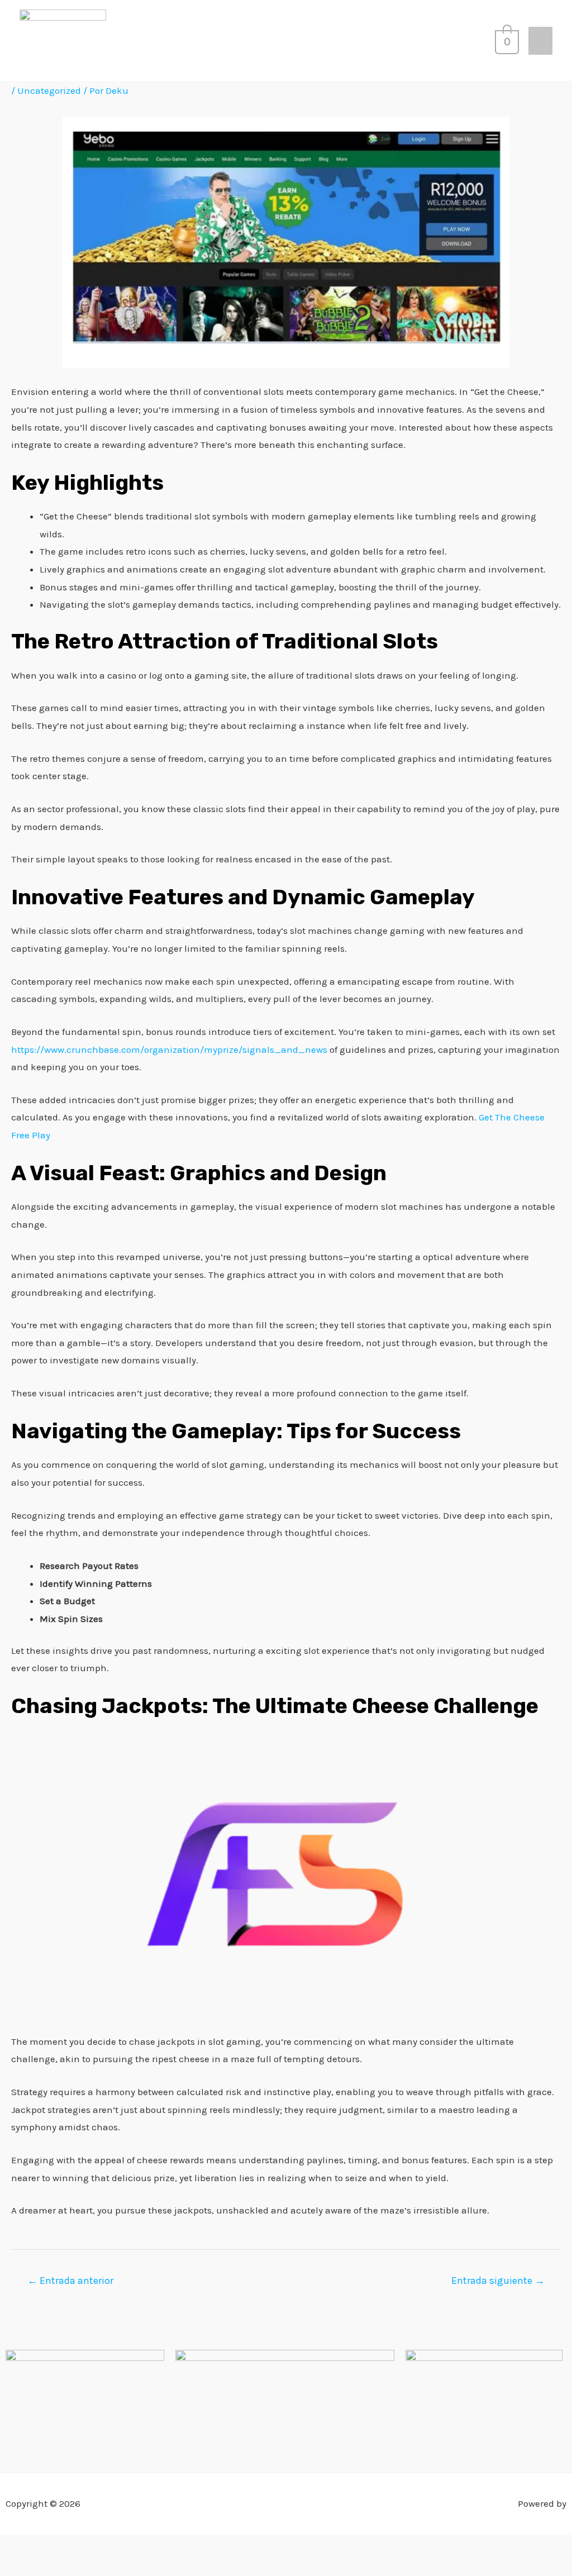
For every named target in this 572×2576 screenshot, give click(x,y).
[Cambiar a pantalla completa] (44, 2546)
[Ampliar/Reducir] (14, 2546)
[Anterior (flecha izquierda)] (14, 2567)
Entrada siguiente (498, 2281)
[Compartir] (74, 2546)
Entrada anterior (70, 2281)
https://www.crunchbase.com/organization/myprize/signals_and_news (169, 1050)
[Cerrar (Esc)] (104, 2546)
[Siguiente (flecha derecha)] (44, 2567)
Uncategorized (49, 90)
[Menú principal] (540, 41)
